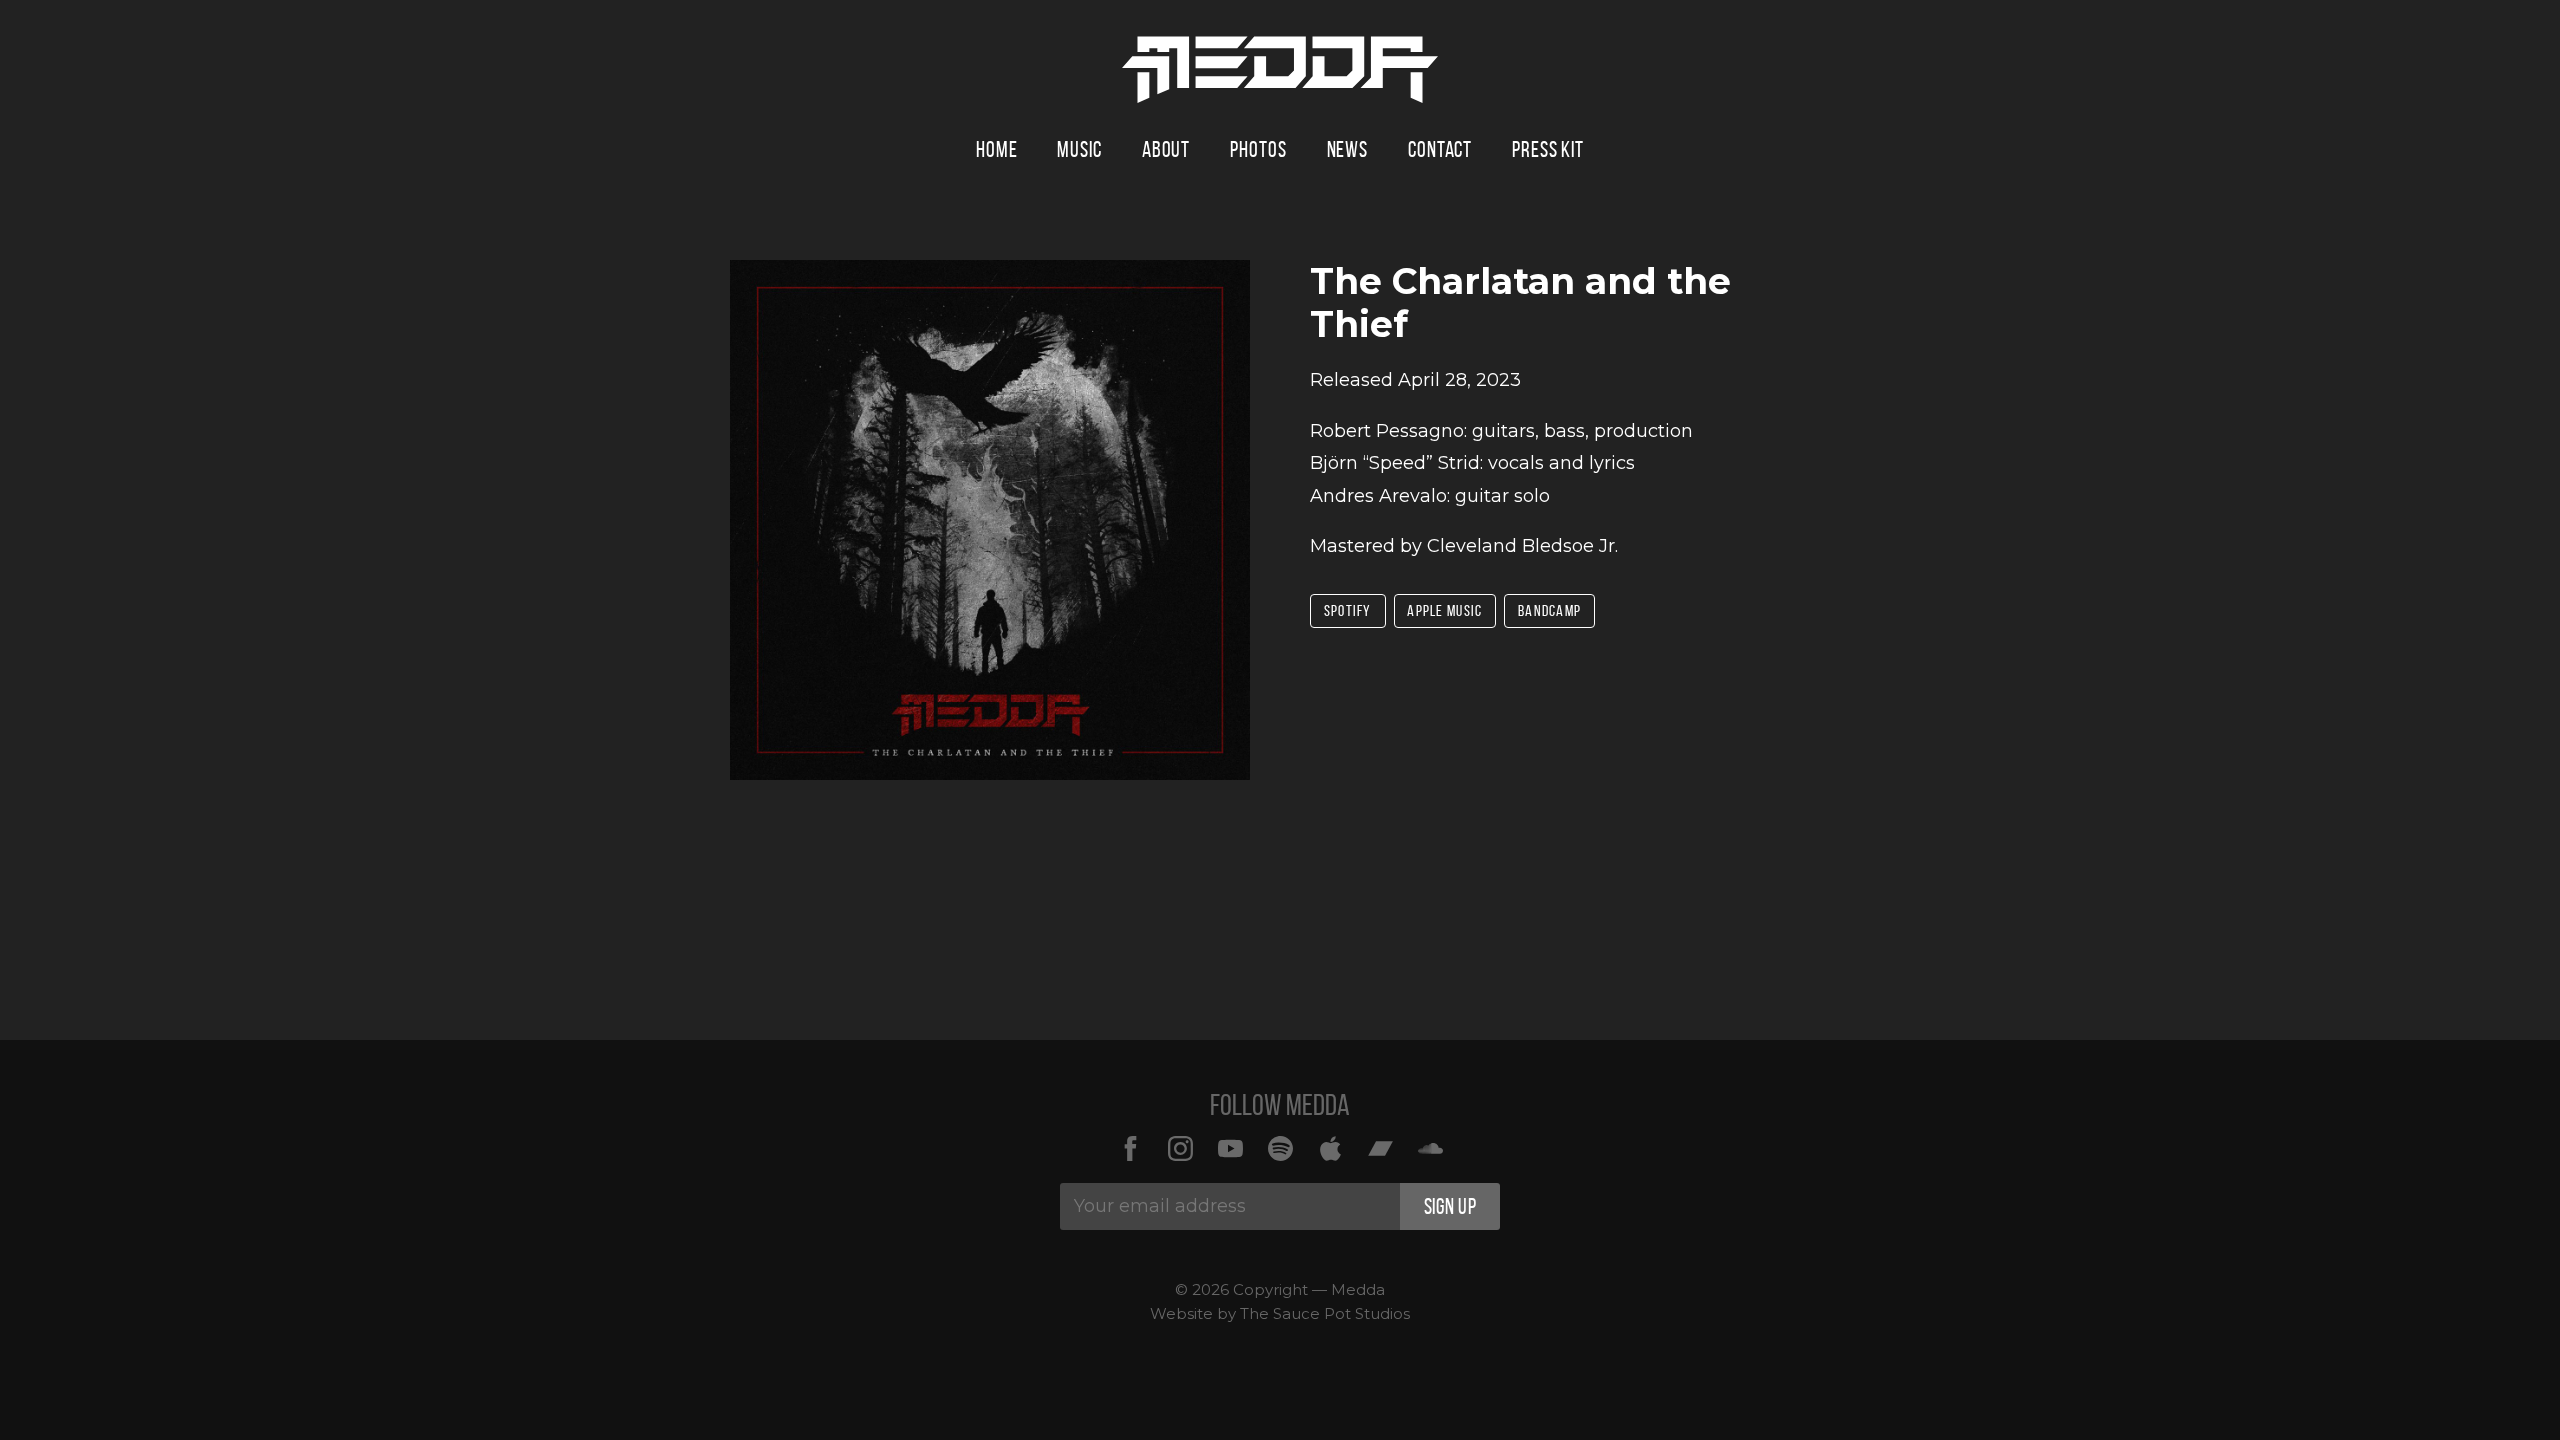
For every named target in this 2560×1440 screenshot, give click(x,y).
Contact (1440, 149)
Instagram (1180, 1148)
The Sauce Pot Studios (1325, 1313)
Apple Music (1444, 610)
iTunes (1330, 1148)
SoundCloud (1430, 1148)
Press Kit (1548, 149)
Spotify (1348, 610)
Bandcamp (1549, 610)
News (1348, 149)
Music (1079, 149)
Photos (1258, 149)
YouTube (1230, 1148)
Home (997, 149)
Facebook (1130, 1148)
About (1166, 149)
